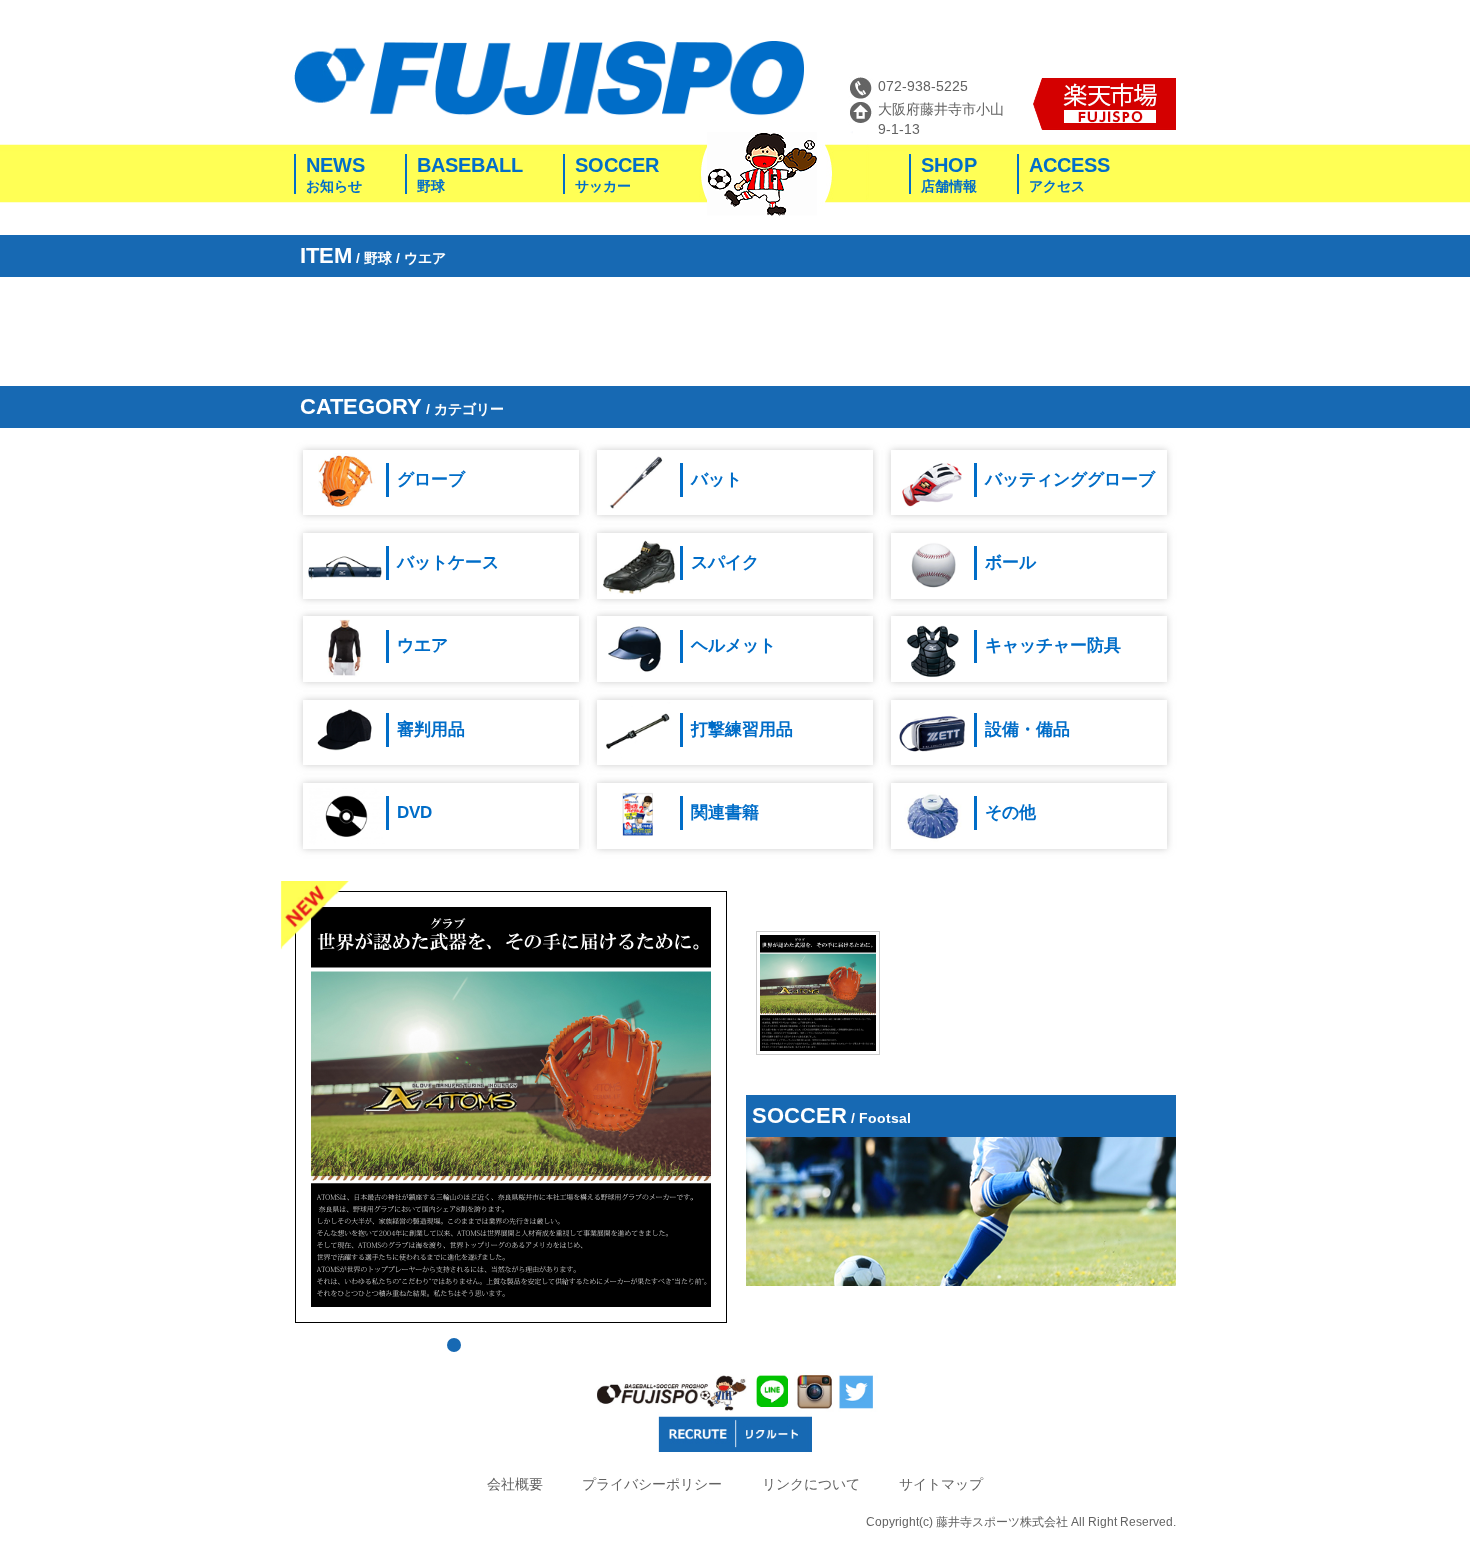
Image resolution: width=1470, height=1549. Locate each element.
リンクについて (811, 1484)
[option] (818, 993)
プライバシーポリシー (652, 1484)
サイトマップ (941, 1484)
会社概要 (515, 1484)
